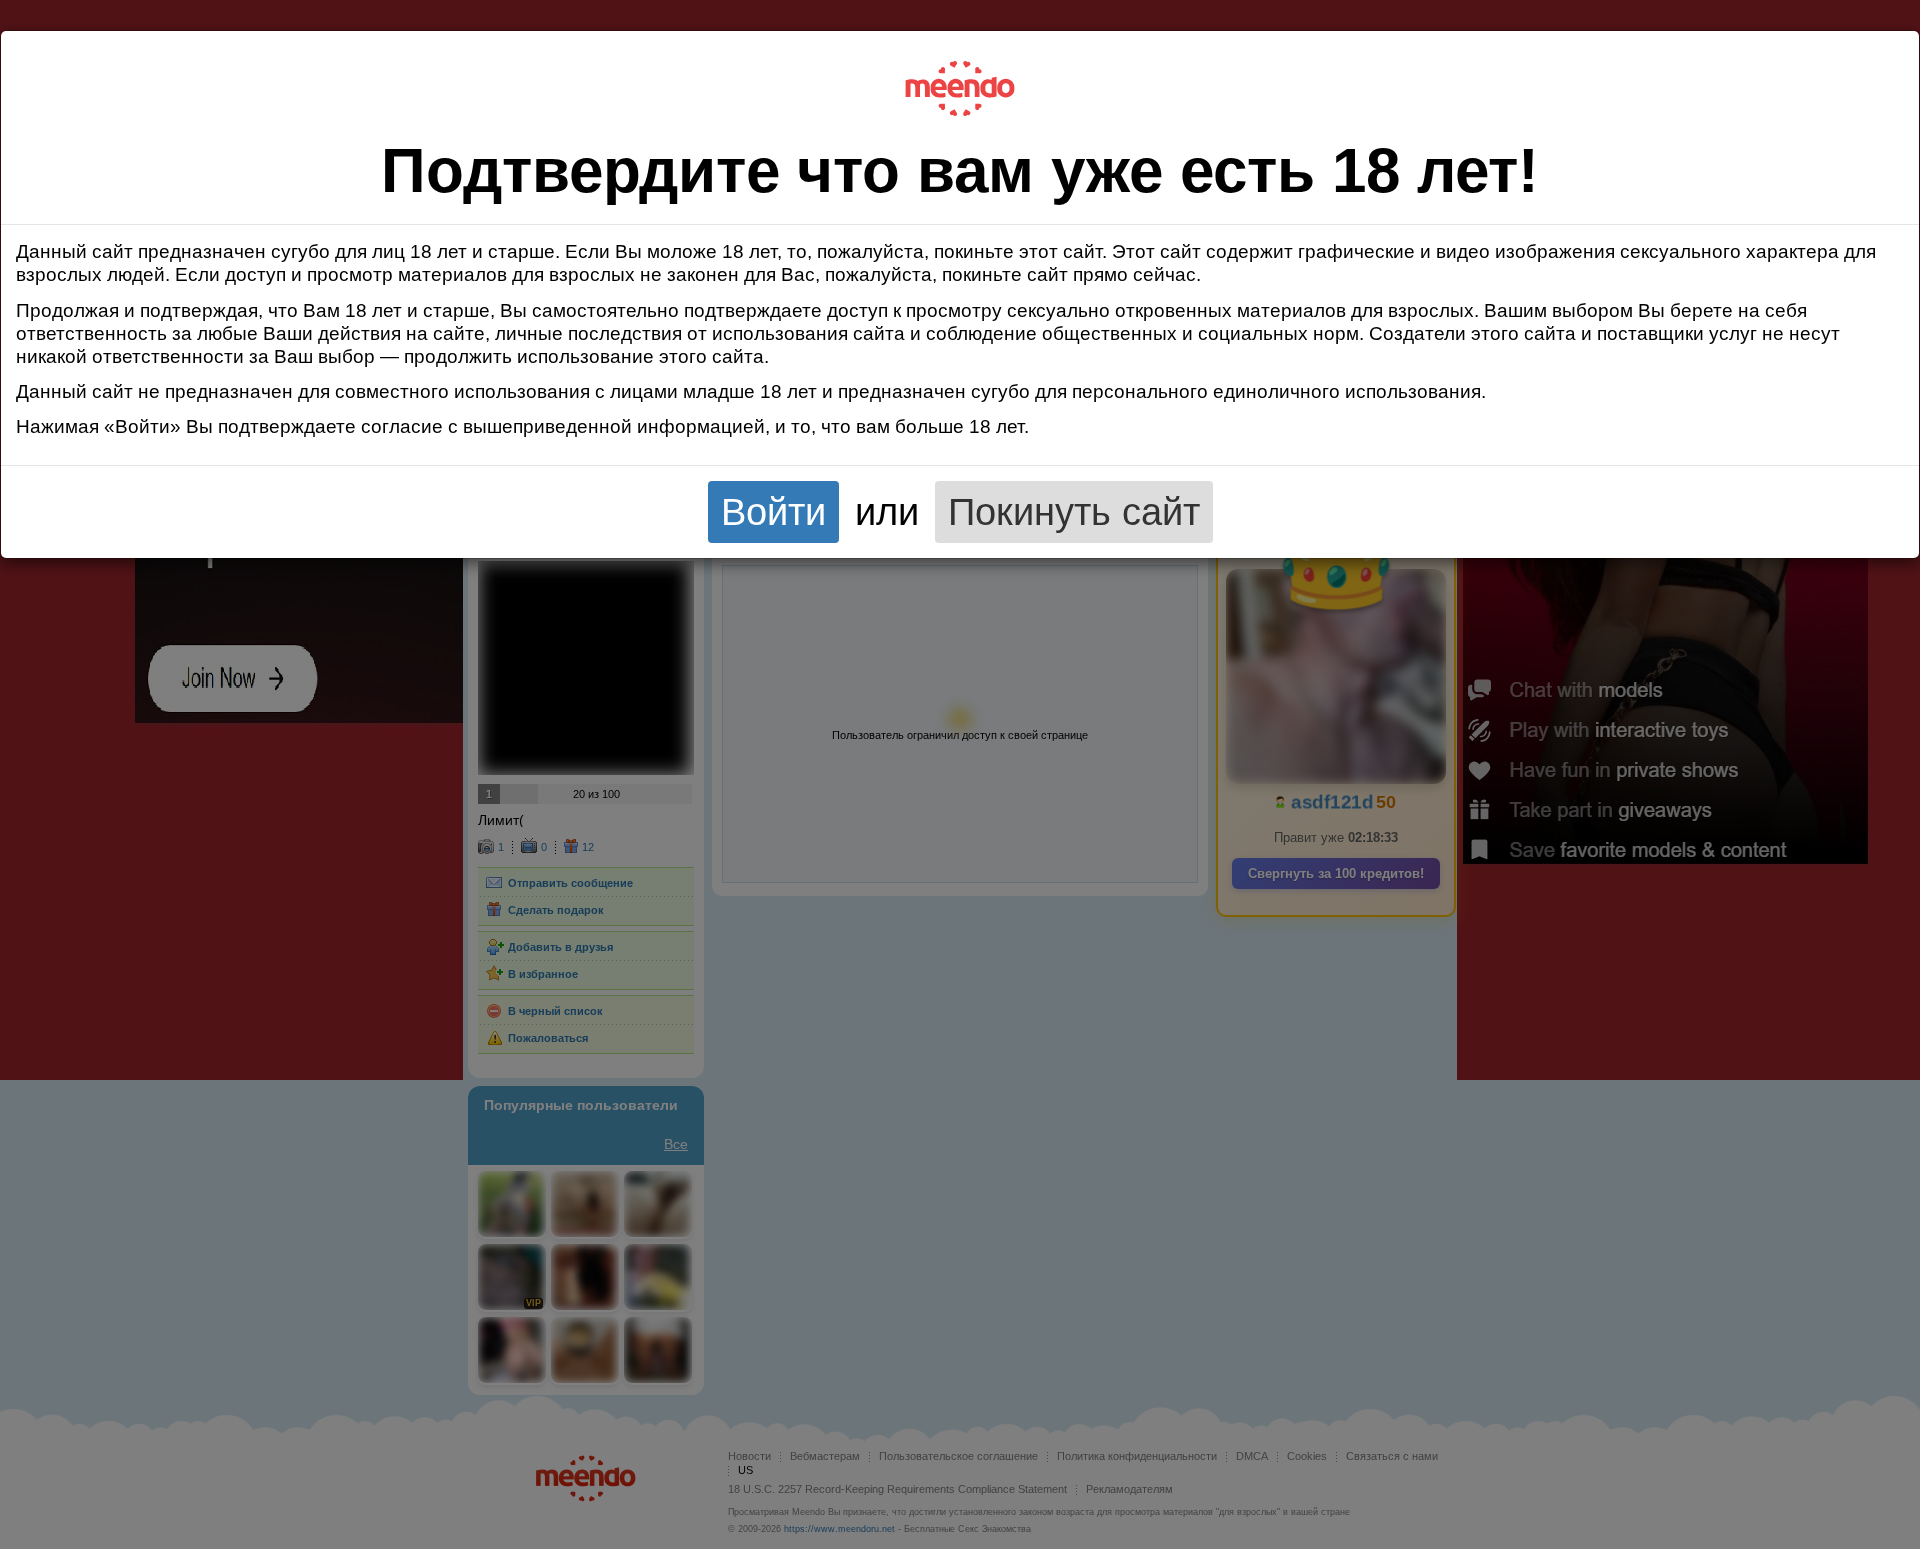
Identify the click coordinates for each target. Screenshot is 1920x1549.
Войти (773, 511)
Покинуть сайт (1074, 511)
